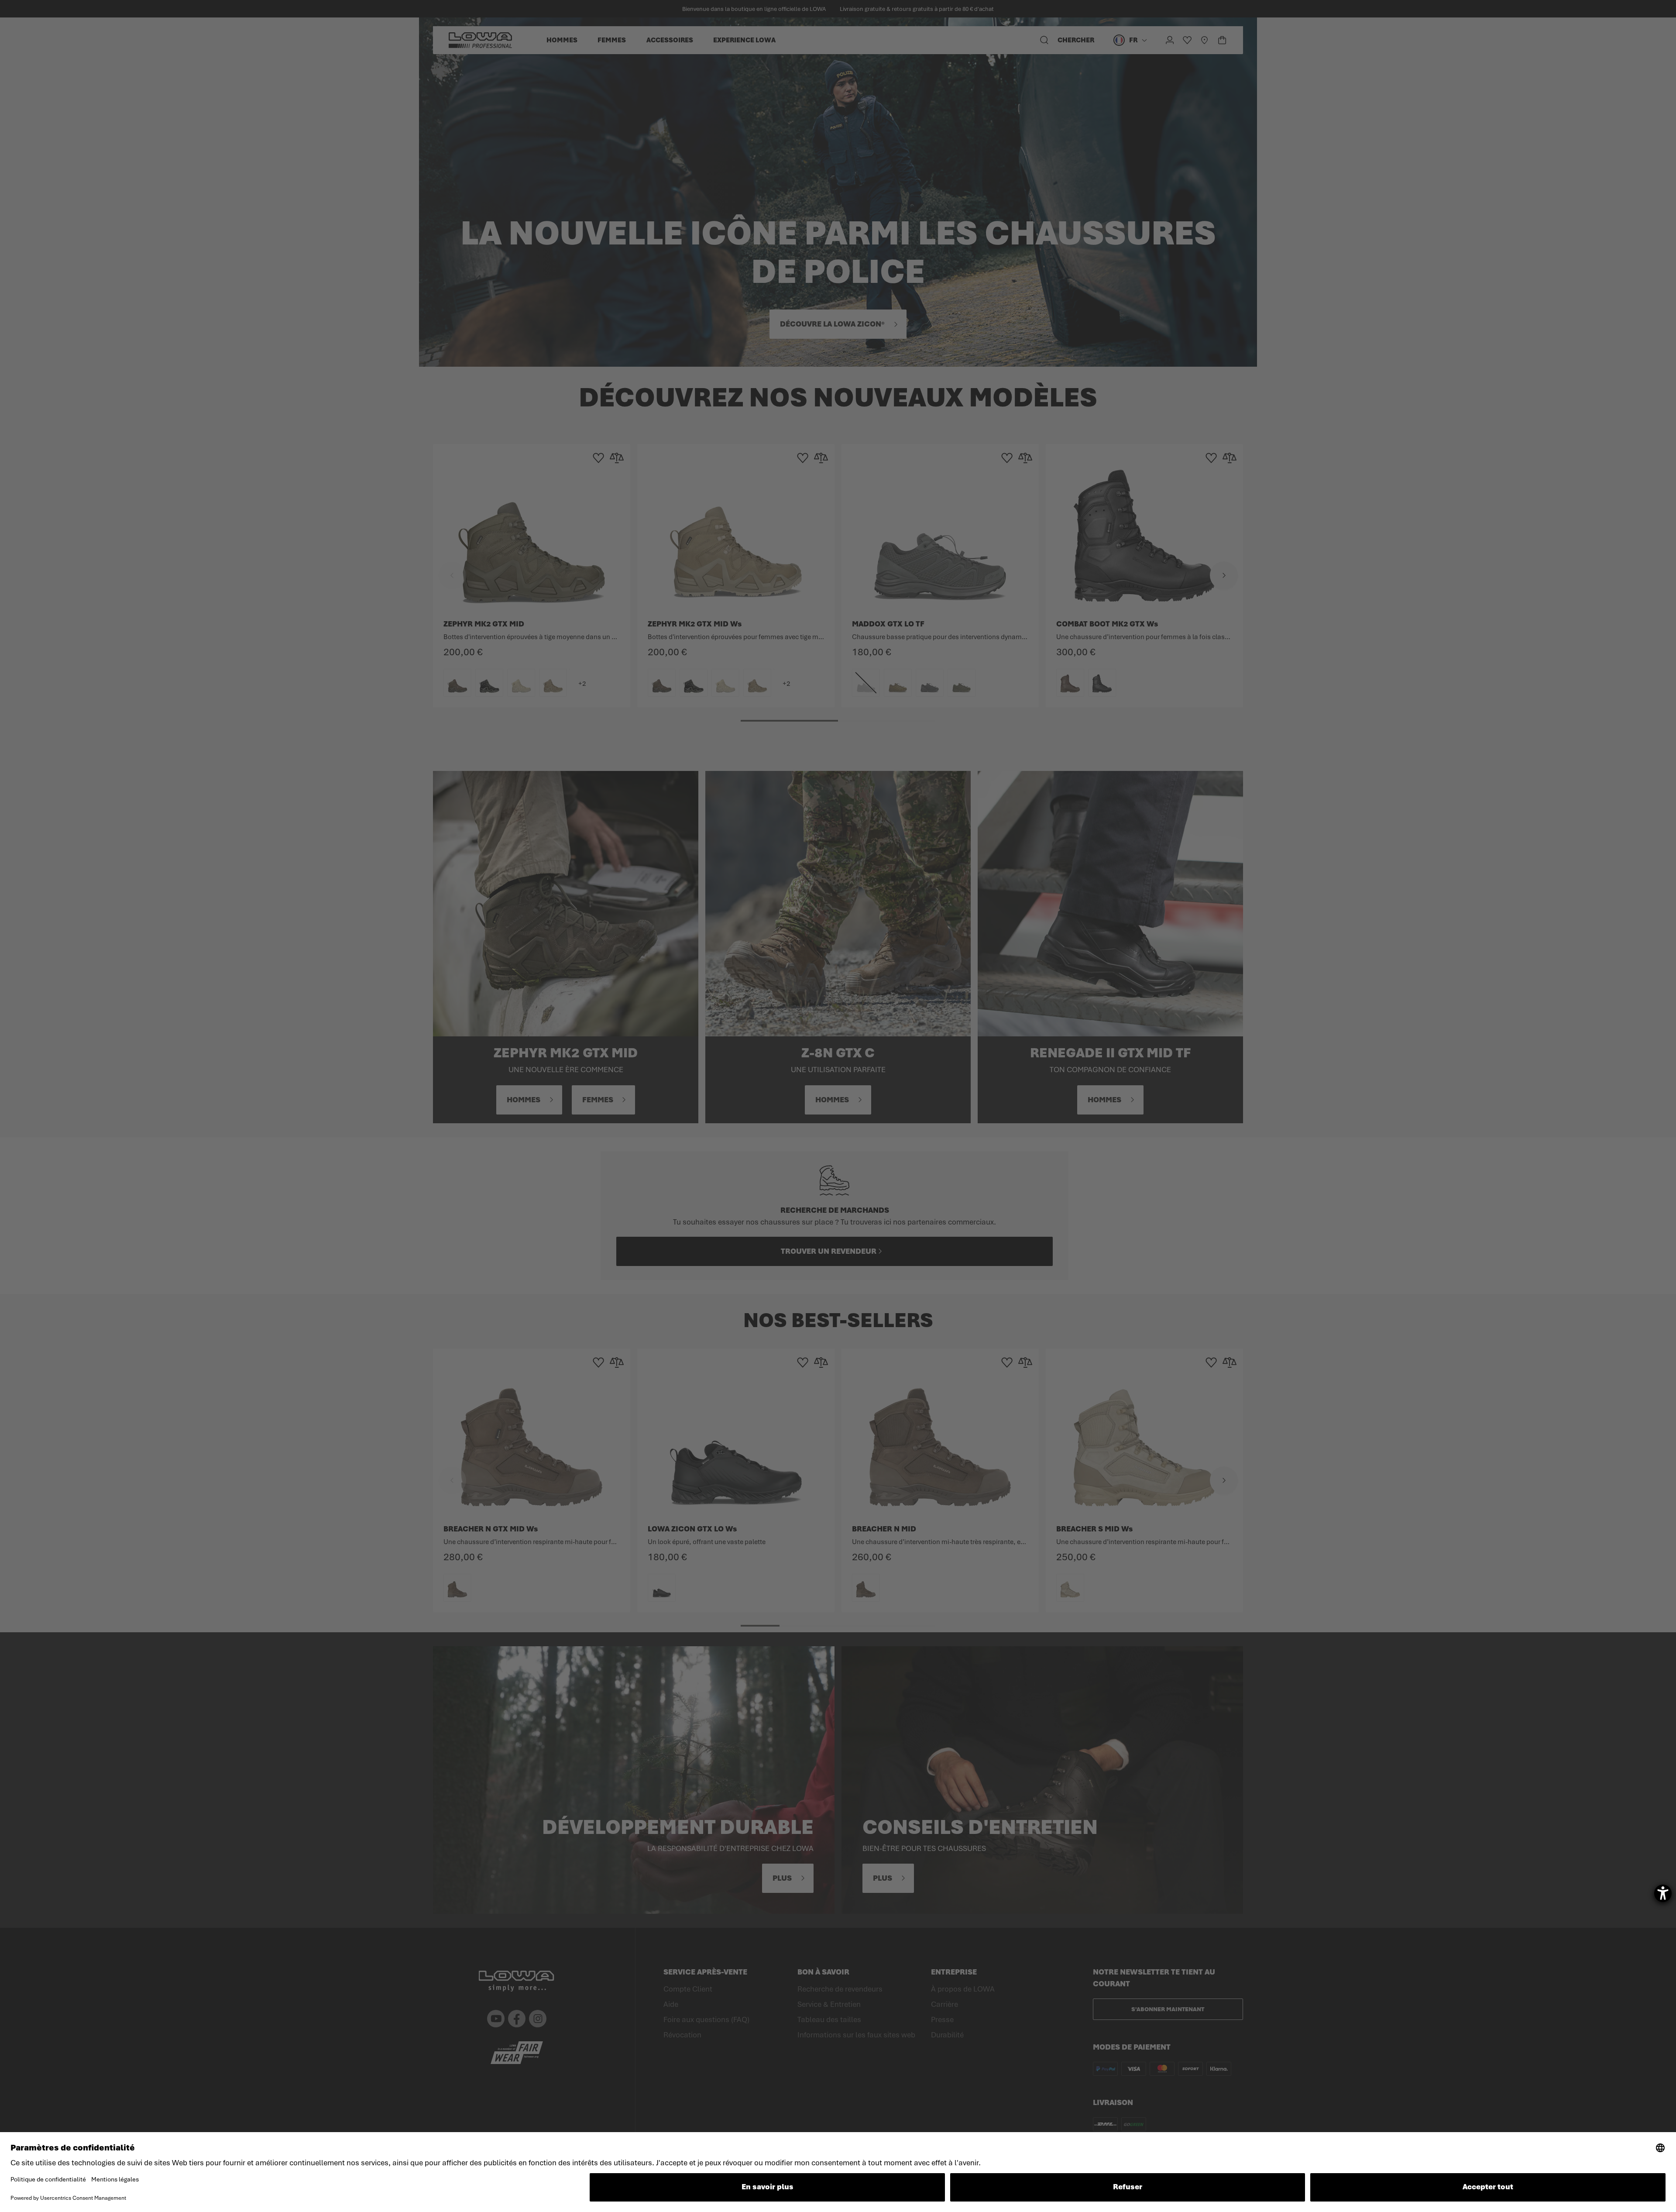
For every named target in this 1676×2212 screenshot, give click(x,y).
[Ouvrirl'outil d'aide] (1663, 1893)
